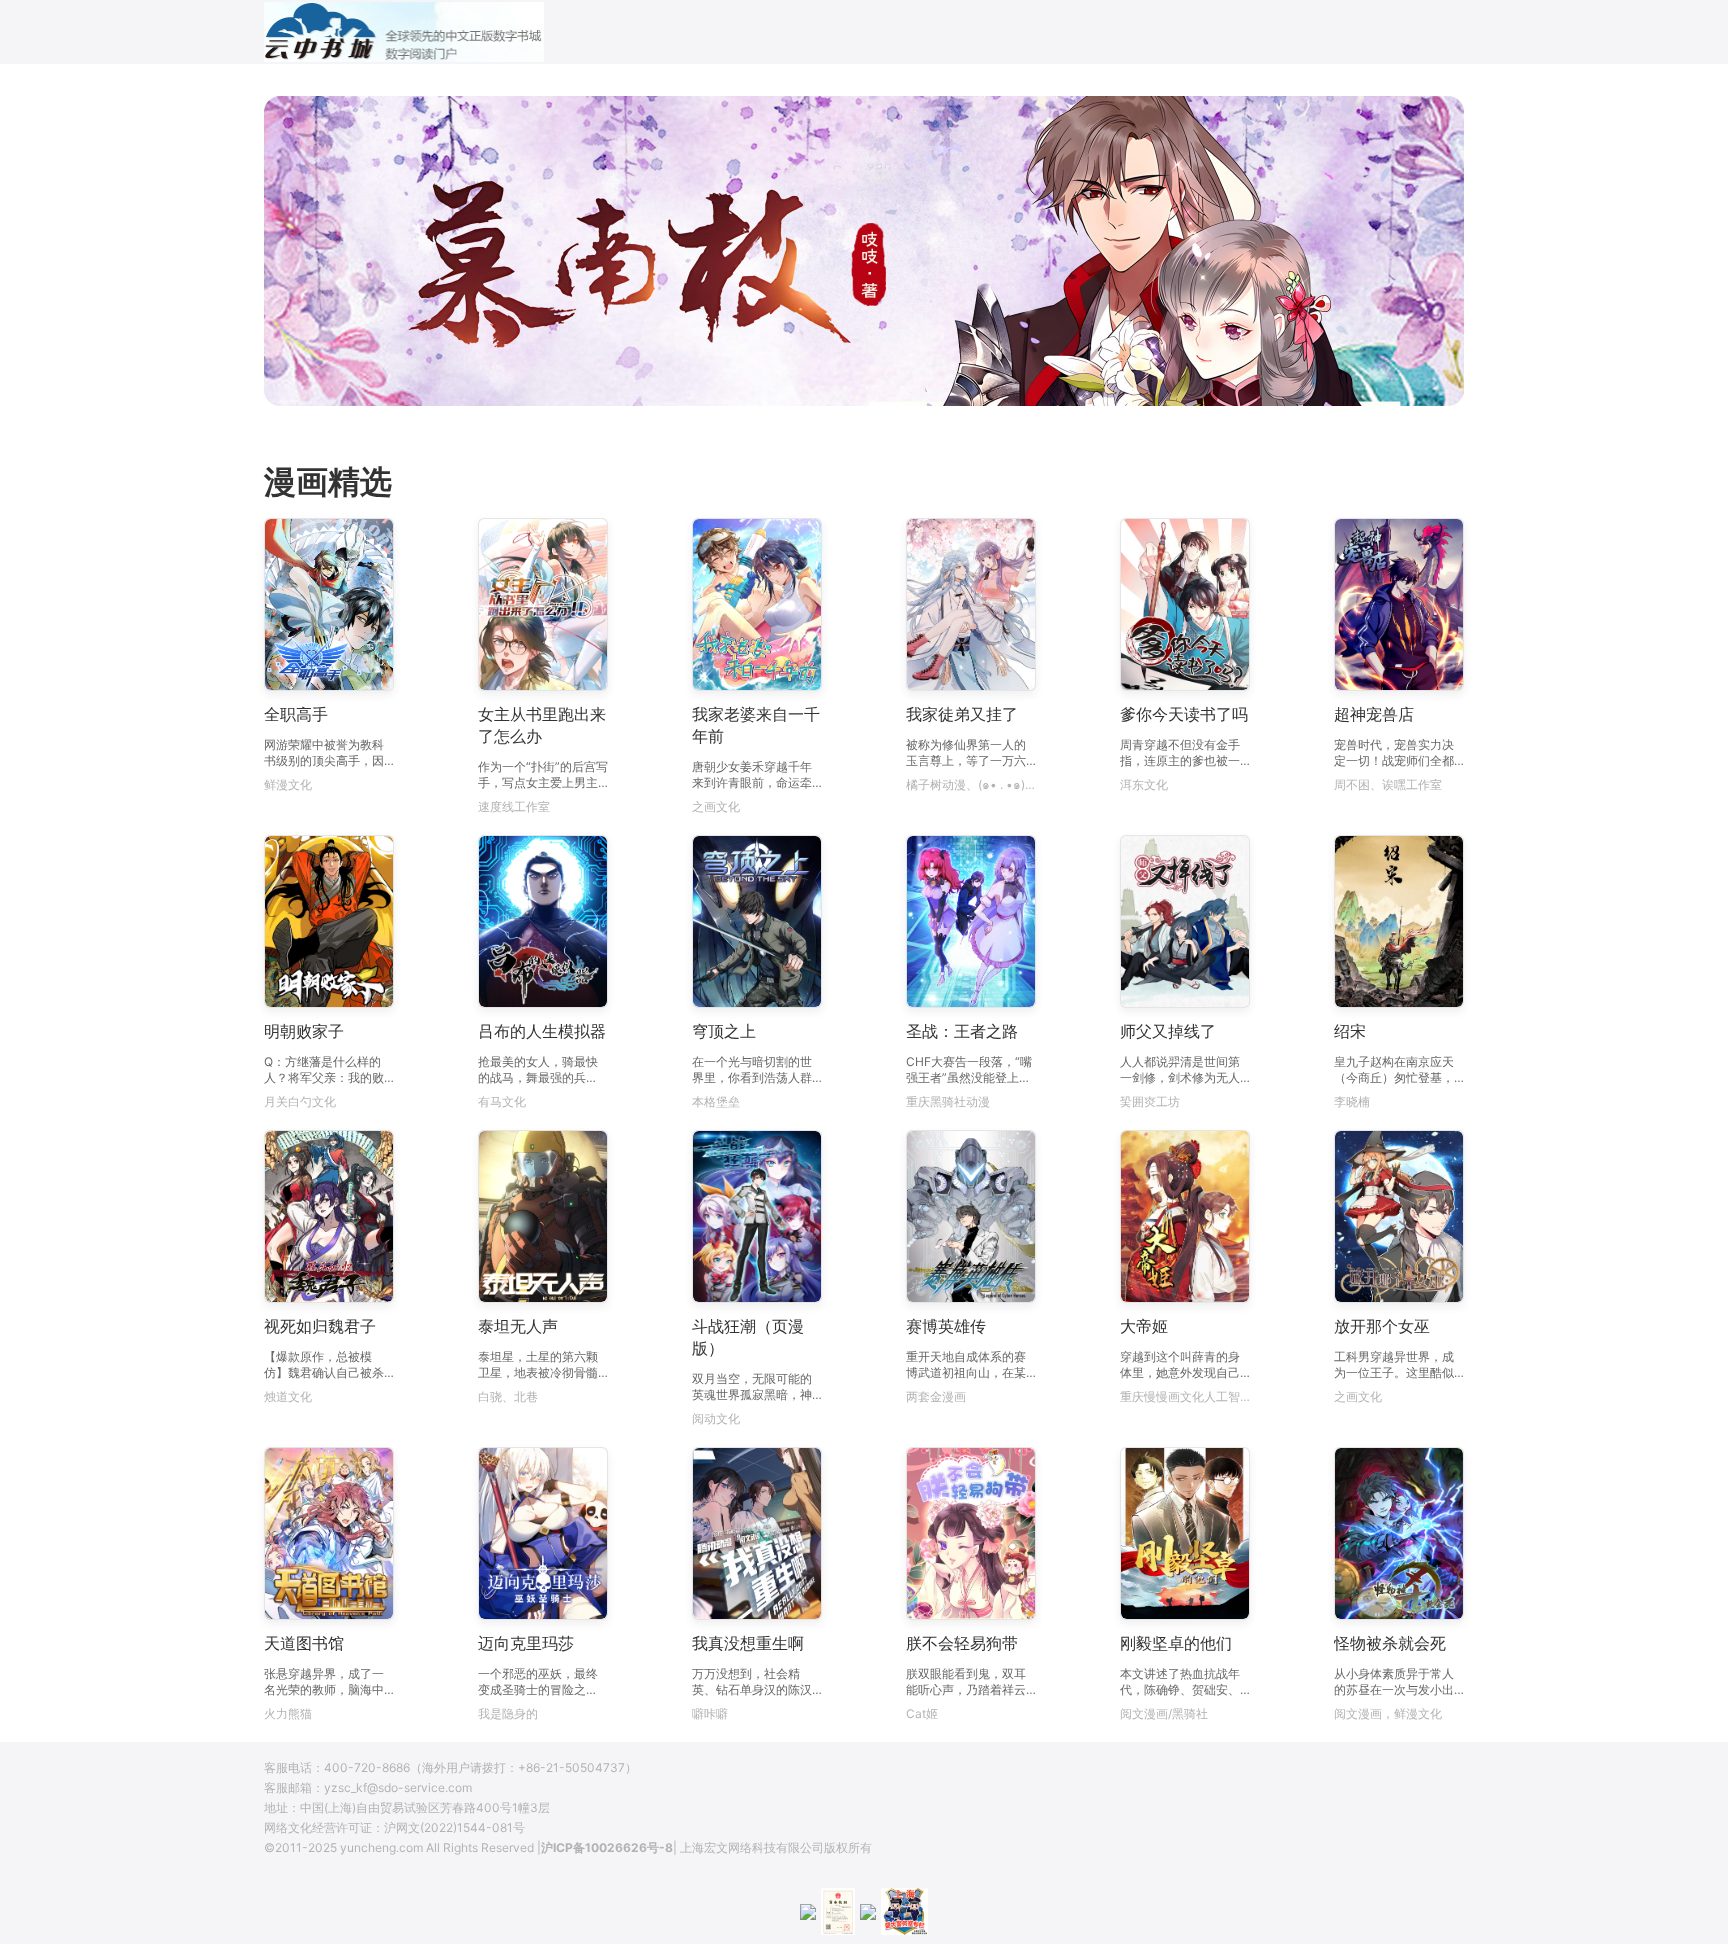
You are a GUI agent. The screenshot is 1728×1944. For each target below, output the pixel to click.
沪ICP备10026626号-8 (607, 1847)
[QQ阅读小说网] (404, 32)
